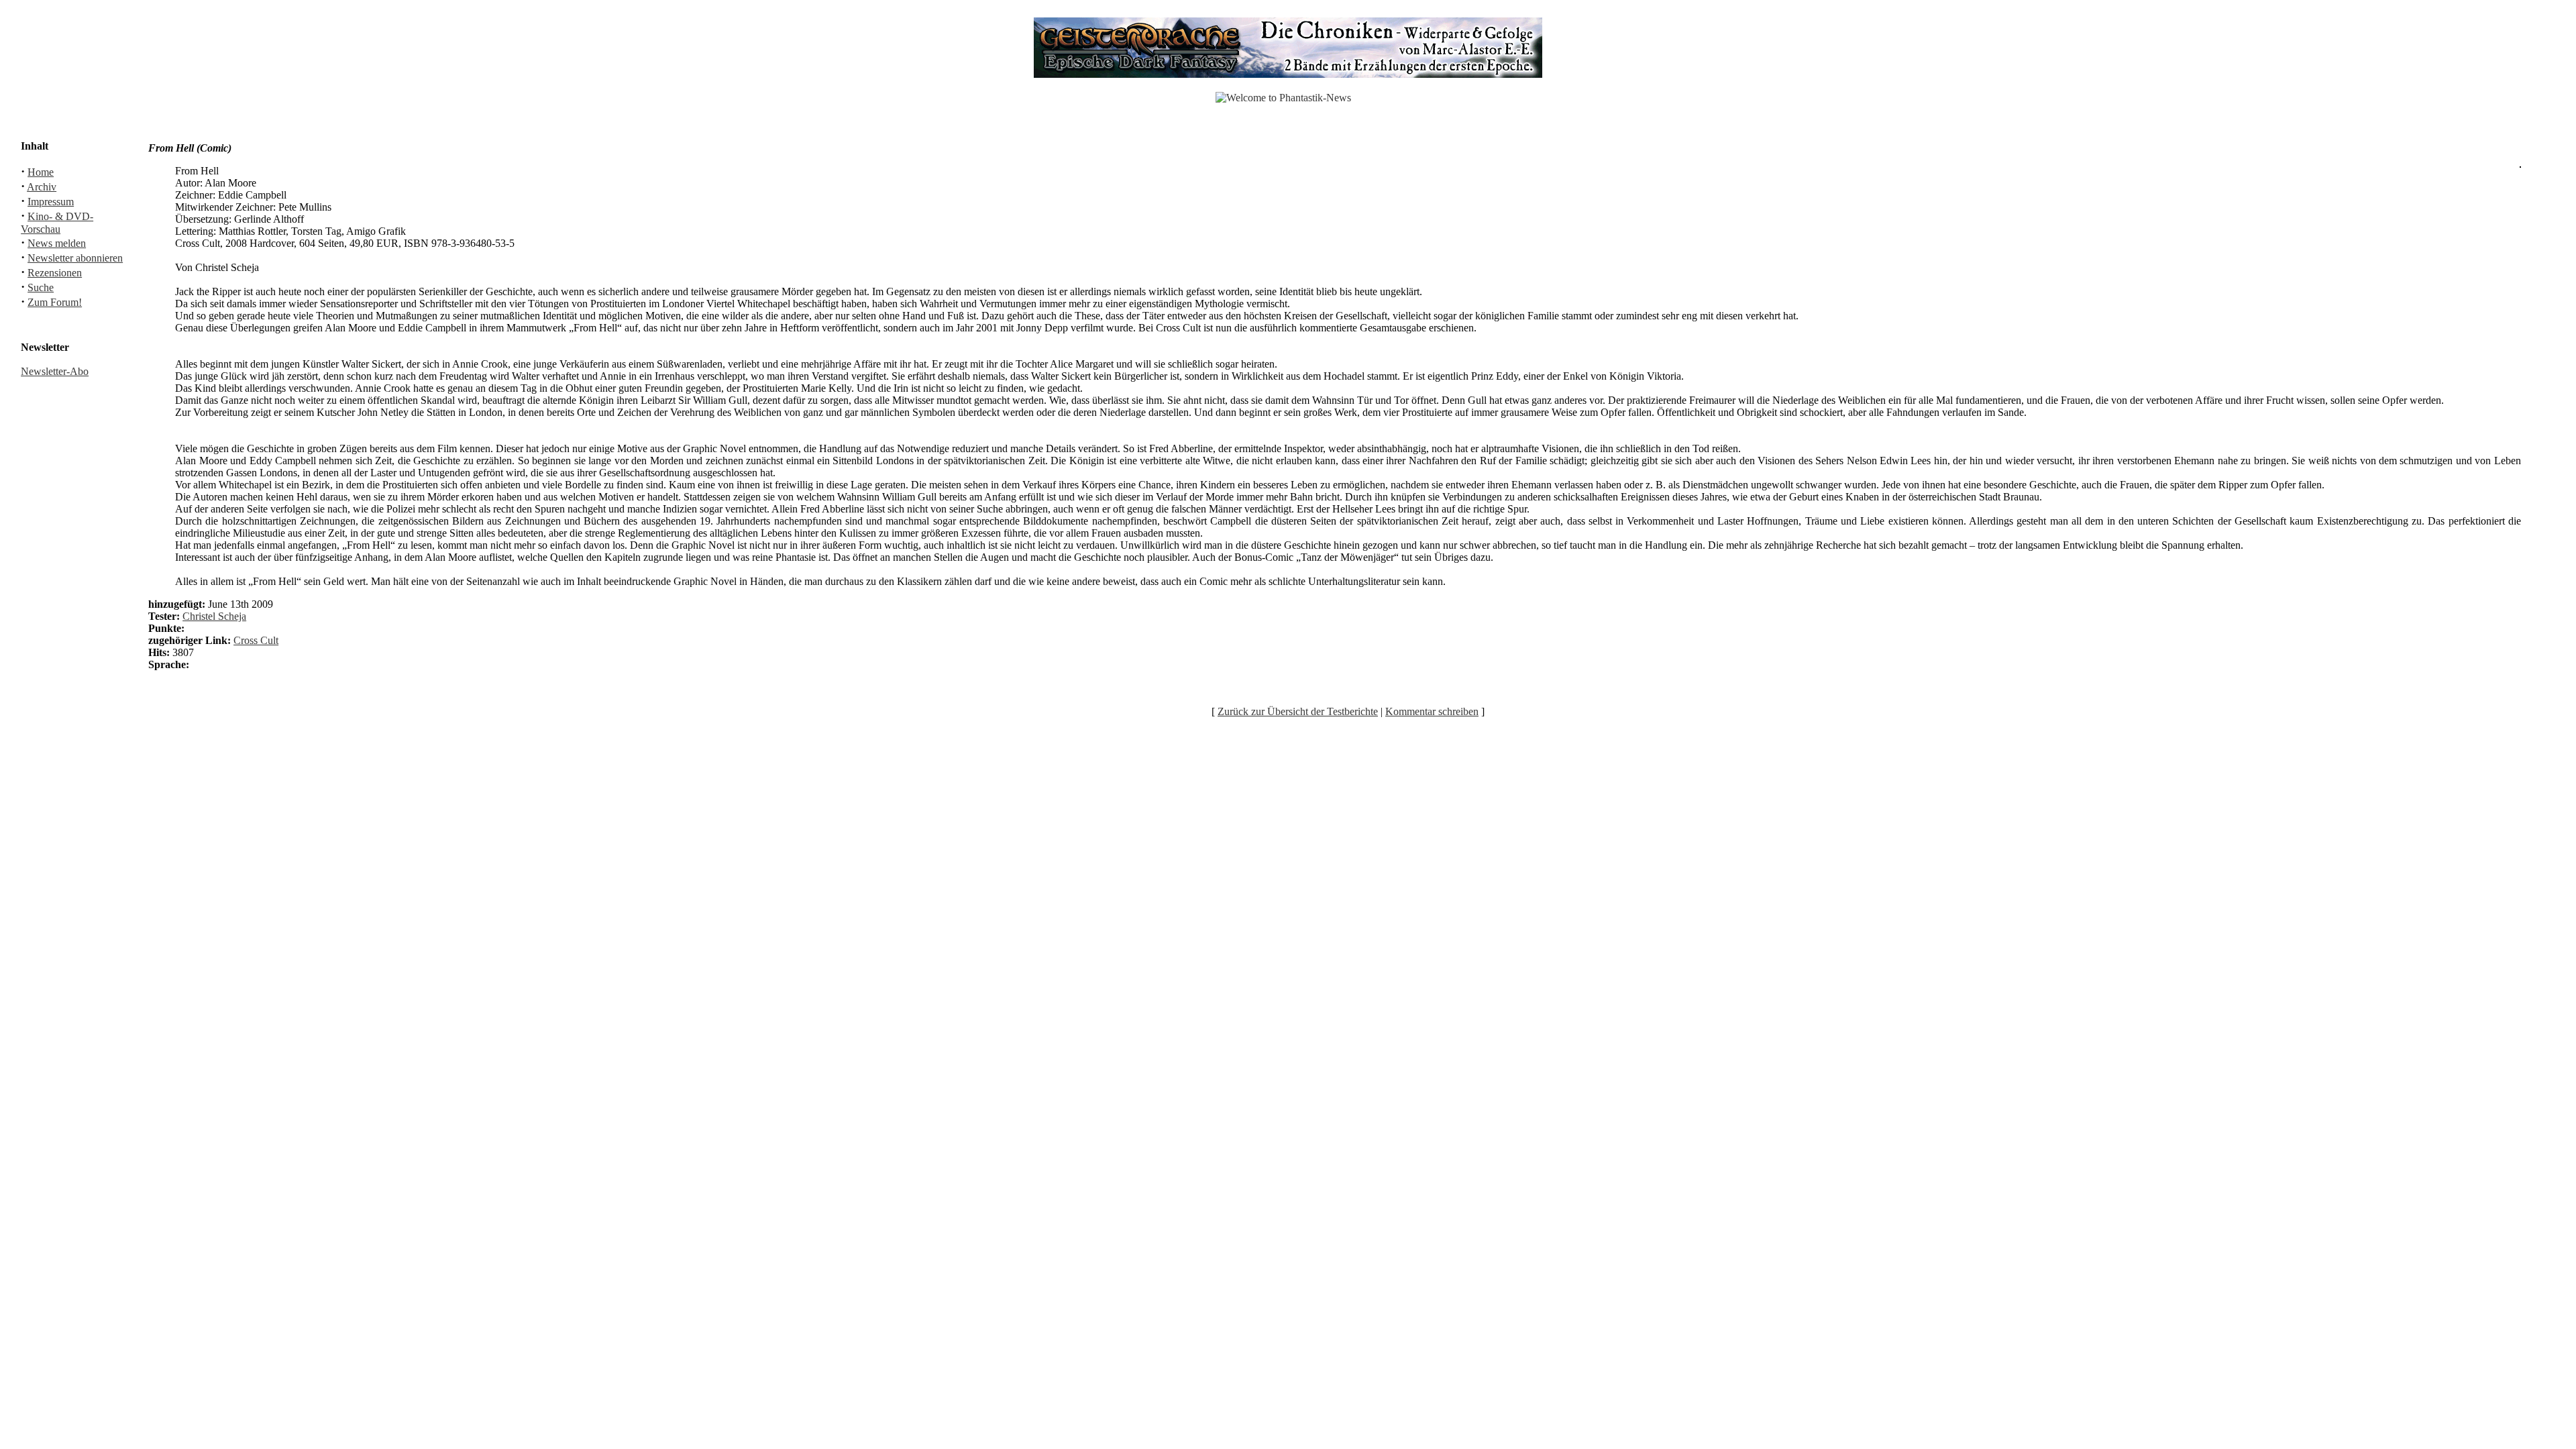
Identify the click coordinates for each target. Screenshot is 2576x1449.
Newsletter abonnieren (75, 258)
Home (41, 172)
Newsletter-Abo (55, 371)
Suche (41, 287)
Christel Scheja (214, 616)
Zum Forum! (55, 302)
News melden (57, 243)
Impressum (51, 202)
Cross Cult (256, 640)
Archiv (42, 187)
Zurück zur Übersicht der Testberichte (1298, 711)
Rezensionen (55, 273)
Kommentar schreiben (1432, 711)
